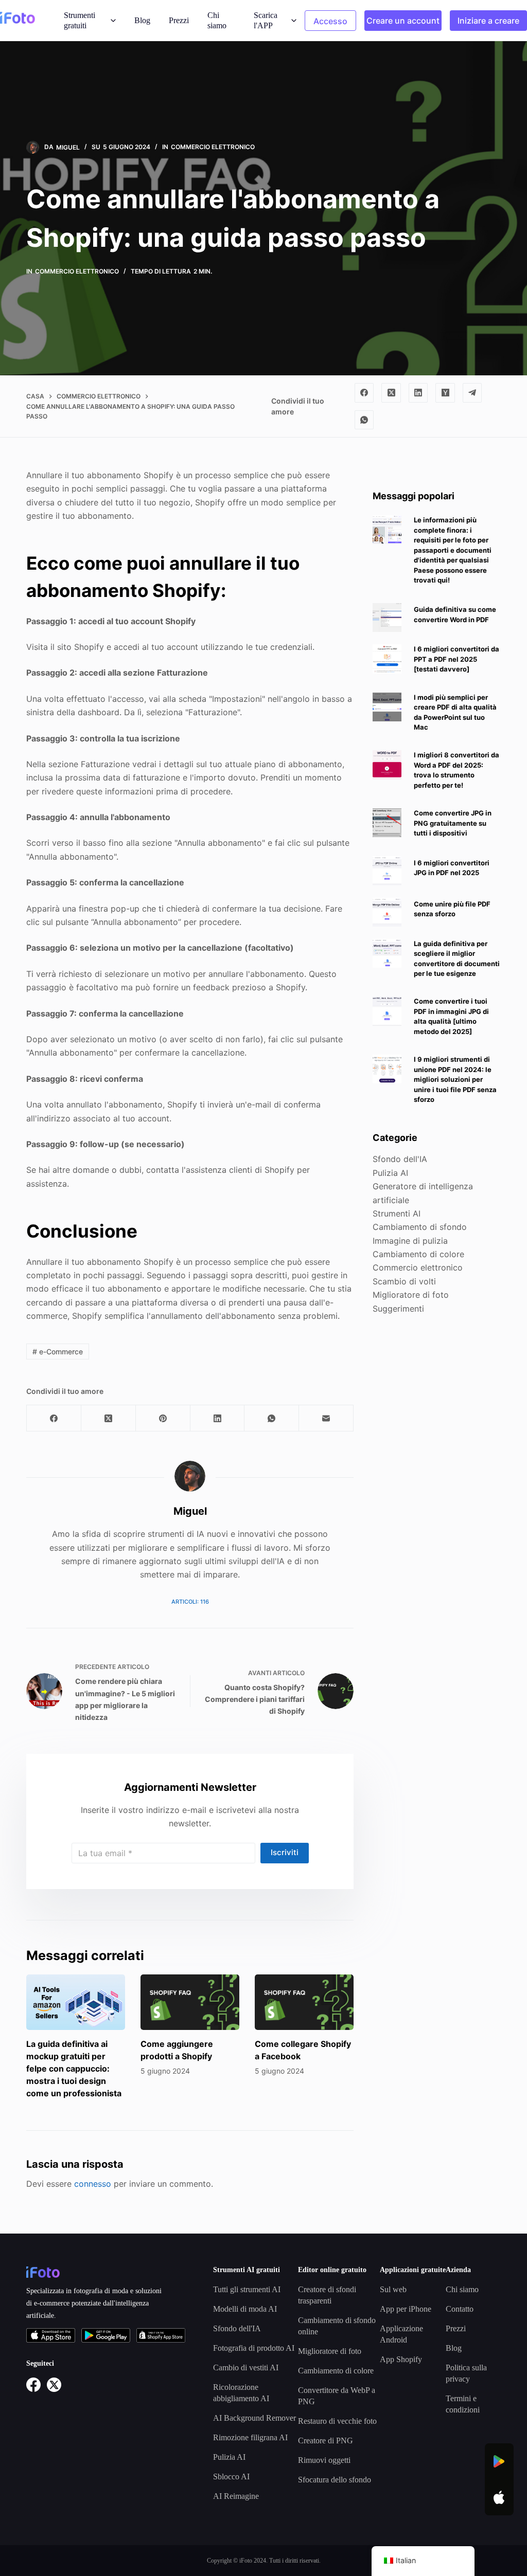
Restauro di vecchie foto (337, 2421)
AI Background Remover (254, 2418)
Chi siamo (217, 20)
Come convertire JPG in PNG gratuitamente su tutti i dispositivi (453, 823)
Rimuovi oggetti (324, 2460)
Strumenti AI (397, 1213)
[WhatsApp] (364, 420)
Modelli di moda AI (245, 2309)
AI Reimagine (236, 2496)
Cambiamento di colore (418, 1254)
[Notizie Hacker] (445, 393)
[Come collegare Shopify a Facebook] (304, 2002)
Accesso (330, 21)
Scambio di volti (404, 1281)
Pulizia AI (390, 1173)
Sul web (393, 2289)
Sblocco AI (231, 2477)
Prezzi (179, 20)
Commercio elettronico (213, 147)
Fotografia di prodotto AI (254, 2348)
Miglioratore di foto (411, 1295)
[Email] (326, 1418)
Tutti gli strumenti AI (247, 2289)
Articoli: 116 (190, 1602)
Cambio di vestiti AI (246, 2368)
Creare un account (403, 21)
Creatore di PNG (326, 2441)
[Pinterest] (163, 1418)
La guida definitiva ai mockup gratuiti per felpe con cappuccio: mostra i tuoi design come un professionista (74, 2069)
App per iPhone (406, 2309)
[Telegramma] (472, 393)
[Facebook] (364, 393)
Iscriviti (285, 1852)
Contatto (460, 2309)
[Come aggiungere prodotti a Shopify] (190, 2002)
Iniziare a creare (488, 21)
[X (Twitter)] (391, 393)
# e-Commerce (58, 1352)
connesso (93, 2184)
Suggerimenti (398, 1309)
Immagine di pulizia (410, 1241)
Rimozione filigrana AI (250, 2437)
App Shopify (401, 2359)
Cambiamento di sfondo (420, 1227)
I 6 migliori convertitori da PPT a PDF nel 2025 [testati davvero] (456, 659)
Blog (142, 20)
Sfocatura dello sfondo (335, 2480)
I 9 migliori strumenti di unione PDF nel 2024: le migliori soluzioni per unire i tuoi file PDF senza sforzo (455, 1079)
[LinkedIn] (418, 393)
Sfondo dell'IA (400, 1159)
